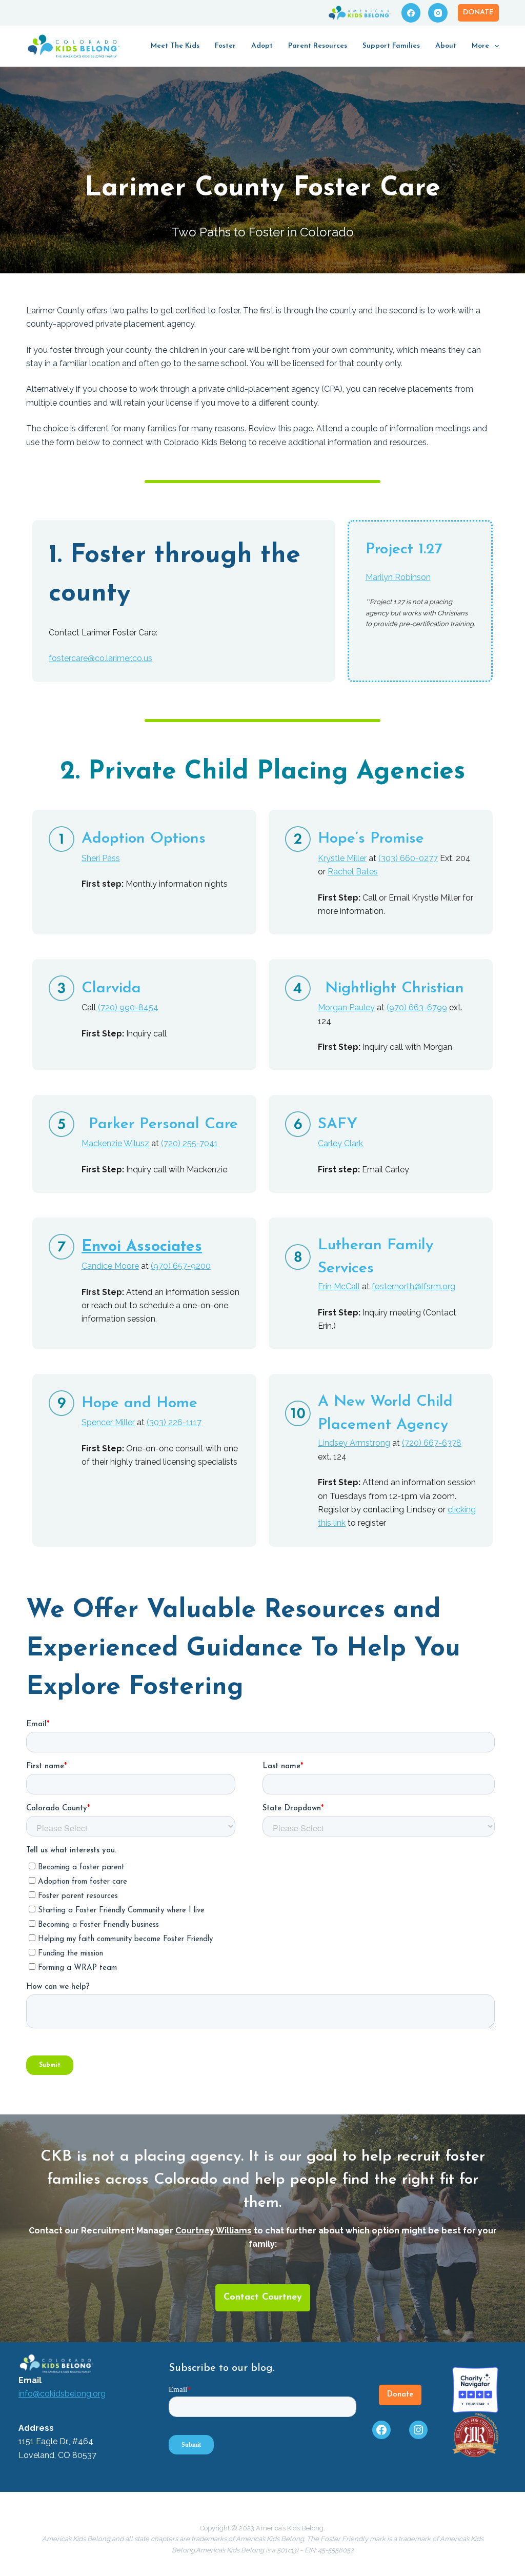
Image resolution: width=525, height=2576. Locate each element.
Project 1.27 (404, 550)
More (480, 46)
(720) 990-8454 (128, 1007)
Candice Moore (110, 1266)
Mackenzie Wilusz (115, 1143)
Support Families (391, 46)
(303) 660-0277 (408, 858)
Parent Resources (318, 46)
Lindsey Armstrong (354, 1443)
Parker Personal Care (163, 1124)
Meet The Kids (175, 46)
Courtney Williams (214, 2231)
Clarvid (107, 989)
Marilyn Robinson (398, 577)
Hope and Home (139, 1403)
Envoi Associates (142, 1247)
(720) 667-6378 (432, 1443)
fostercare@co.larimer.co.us (100, 658)
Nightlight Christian (395, 989)
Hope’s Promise (371, 839)
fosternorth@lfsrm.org (413, 1286)
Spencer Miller (108, 1422)
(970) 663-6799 (417, 1007)
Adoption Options (144, 839)
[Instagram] (438, 13)
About (446, 46)
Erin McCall (339, 1286)
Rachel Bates (353, 872)
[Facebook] (411, 13)
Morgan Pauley (346, 1007)
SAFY (338, 1124)
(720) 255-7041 (189, 1143)
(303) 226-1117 (174, 1422)
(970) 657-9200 (181, 1266)
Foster (225, 46)
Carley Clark (340, 1143)
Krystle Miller (342, 858)
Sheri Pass (101, 858)
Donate (478, 13)
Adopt (262, 46)
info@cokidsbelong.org (62, 2394)
